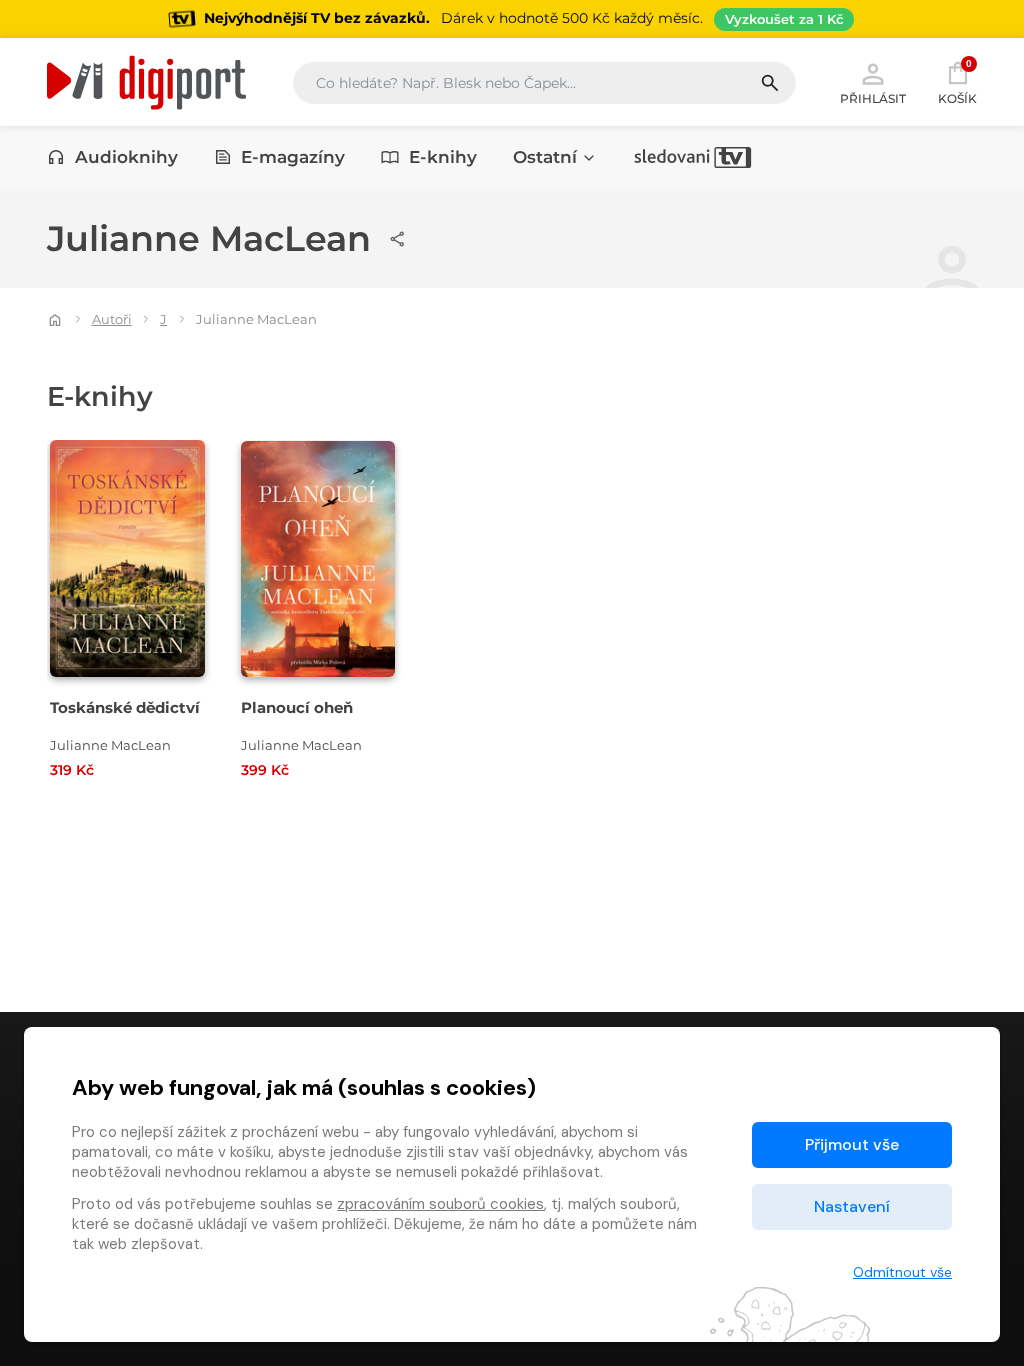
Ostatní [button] (545, 157)
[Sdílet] (398, 239)
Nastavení (852, 1206)
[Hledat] (777, 83)
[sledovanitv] (693, 157)
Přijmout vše (852, 1144)
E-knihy (443, 157)
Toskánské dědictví (125, 707)
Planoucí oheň (297, 707)
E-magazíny (293, 157)
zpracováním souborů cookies (440, 1204)
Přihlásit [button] (873, 98)
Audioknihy (126, 157)
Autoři (112, 319)
